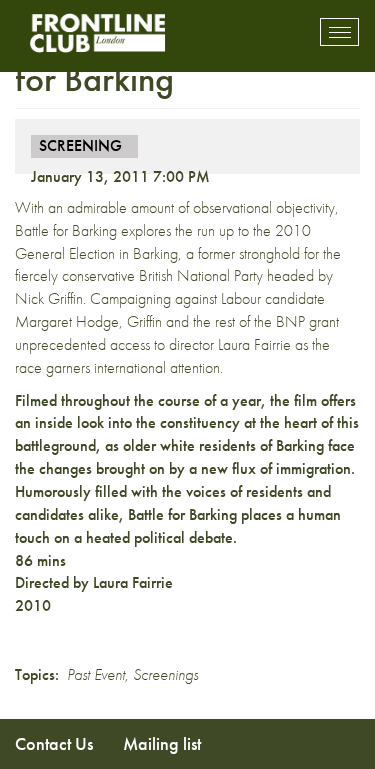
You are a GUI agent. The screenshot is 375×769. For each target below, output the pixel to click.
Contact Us (54, 743)
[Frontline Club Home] (97, 32)
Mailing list (162, 743)
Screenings (165, 674)
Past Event (96, 674)
